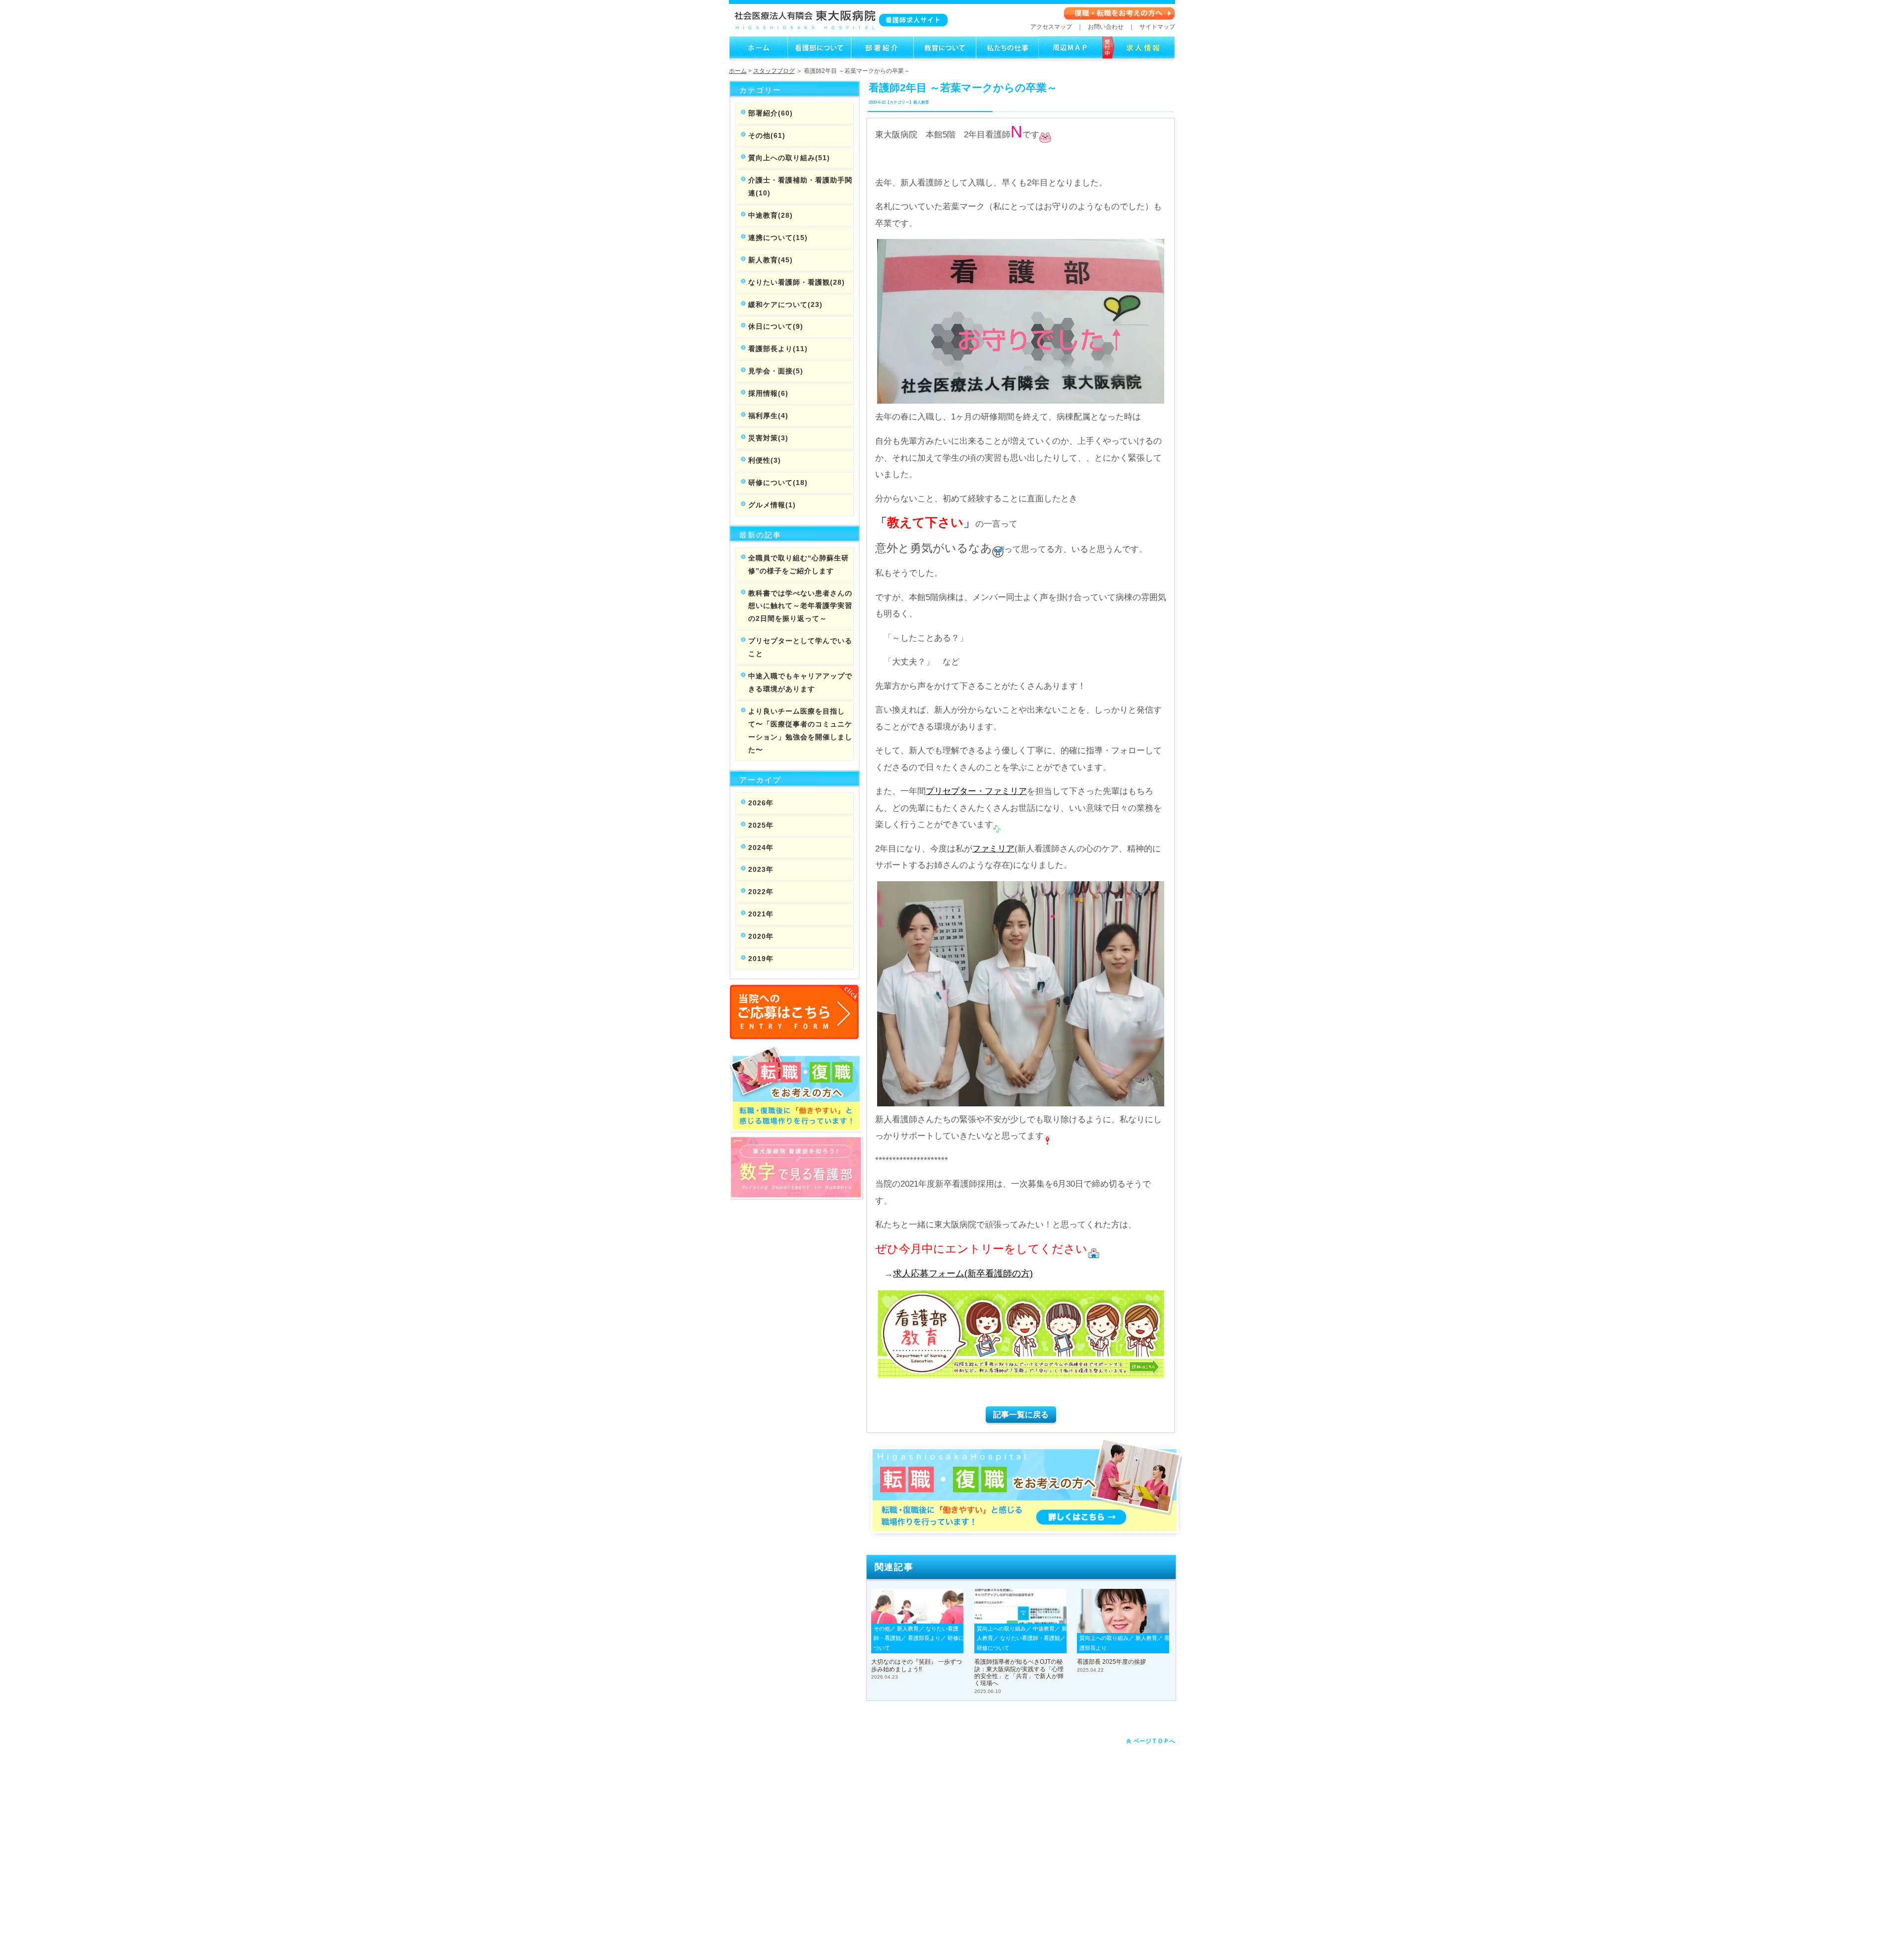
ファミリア (993, 849)
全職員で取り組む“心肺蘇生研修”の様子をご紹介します (799, 564)
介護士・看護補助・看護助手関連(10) (800, 186)
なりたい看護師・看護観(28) (797, 282)
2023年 (761, 869)
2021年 (761, 914)
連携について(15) (778, 238)
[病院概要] (819, 57)
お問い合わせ (1106, 27)
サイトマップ (1157, 27)
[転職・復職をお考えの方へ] (1119, 18)
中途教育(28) (771, 215)
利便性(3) (765, 460)
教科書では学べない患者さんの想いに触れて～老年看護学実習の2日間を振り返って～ (800, 606)
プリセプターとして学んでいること (800, 647)
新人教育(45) (771, 260)
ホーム (738, 71)
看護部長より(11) (778, 349)
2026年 (761, 803)
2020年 (761, 936)
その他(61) (767, 135)
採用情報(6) (768, 393)
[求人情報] (1070, 57)
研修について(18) (778, 483)
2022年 (761, 892)
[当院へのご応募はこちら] (795, 1034)
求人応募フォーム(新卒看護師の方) (963, 1273)
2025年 (761, 825)
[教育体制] (945, 57)
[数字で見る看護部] (796, 1194)
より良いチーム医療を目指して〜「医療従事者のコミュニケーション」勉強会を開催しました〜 (800, 730)
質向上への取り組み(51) (789, 158)
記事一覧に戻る (1021, 1415)
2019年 (761, 959)
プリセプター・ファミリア (976, 791)
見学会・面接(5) (776, 371)
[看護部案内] (882, 57)
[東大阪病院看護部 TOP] (758, 57)
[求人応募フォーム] (1139, 57)
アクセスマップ (1051, 27)
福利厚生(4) (768, 416)
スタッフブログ (774, 71)
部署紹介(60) (771, 113)
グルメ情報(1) (772, 505)
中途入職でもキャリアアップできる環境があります (800, 682)
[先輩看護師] (1007, 57)
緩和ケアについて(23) (785, 304)
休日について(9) (776, 326)
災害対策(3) (768, 438)
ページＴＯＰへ (1154, 1741)
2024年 (761, 847)
